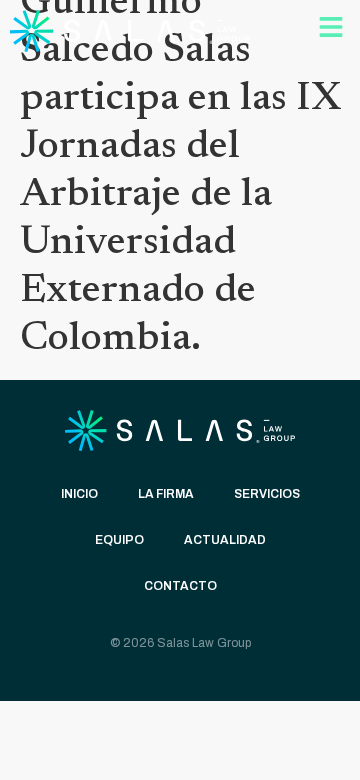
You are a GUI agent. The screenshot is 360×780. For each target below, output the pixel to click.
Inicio (79, 494)
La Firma (166, 494)
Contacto (180, 586)
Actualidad (225, 540)
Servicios (267, 494)
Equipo (119, 540)
